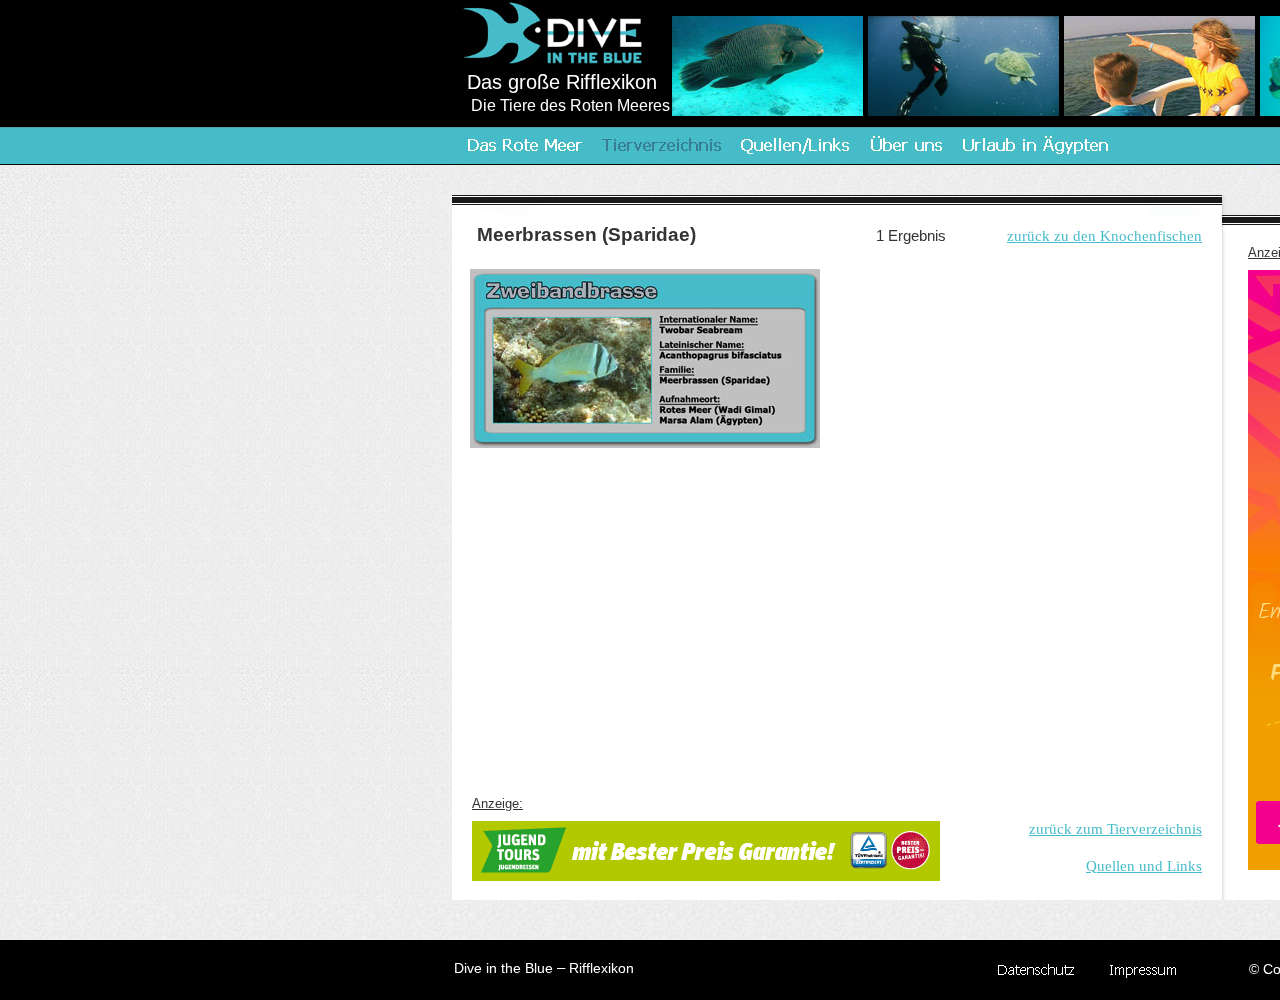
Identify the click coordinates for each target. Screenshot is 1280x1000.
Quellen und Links (1144, 866)
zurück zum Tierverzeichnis (1115, 829)
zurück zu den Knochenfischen (1104, 236)
